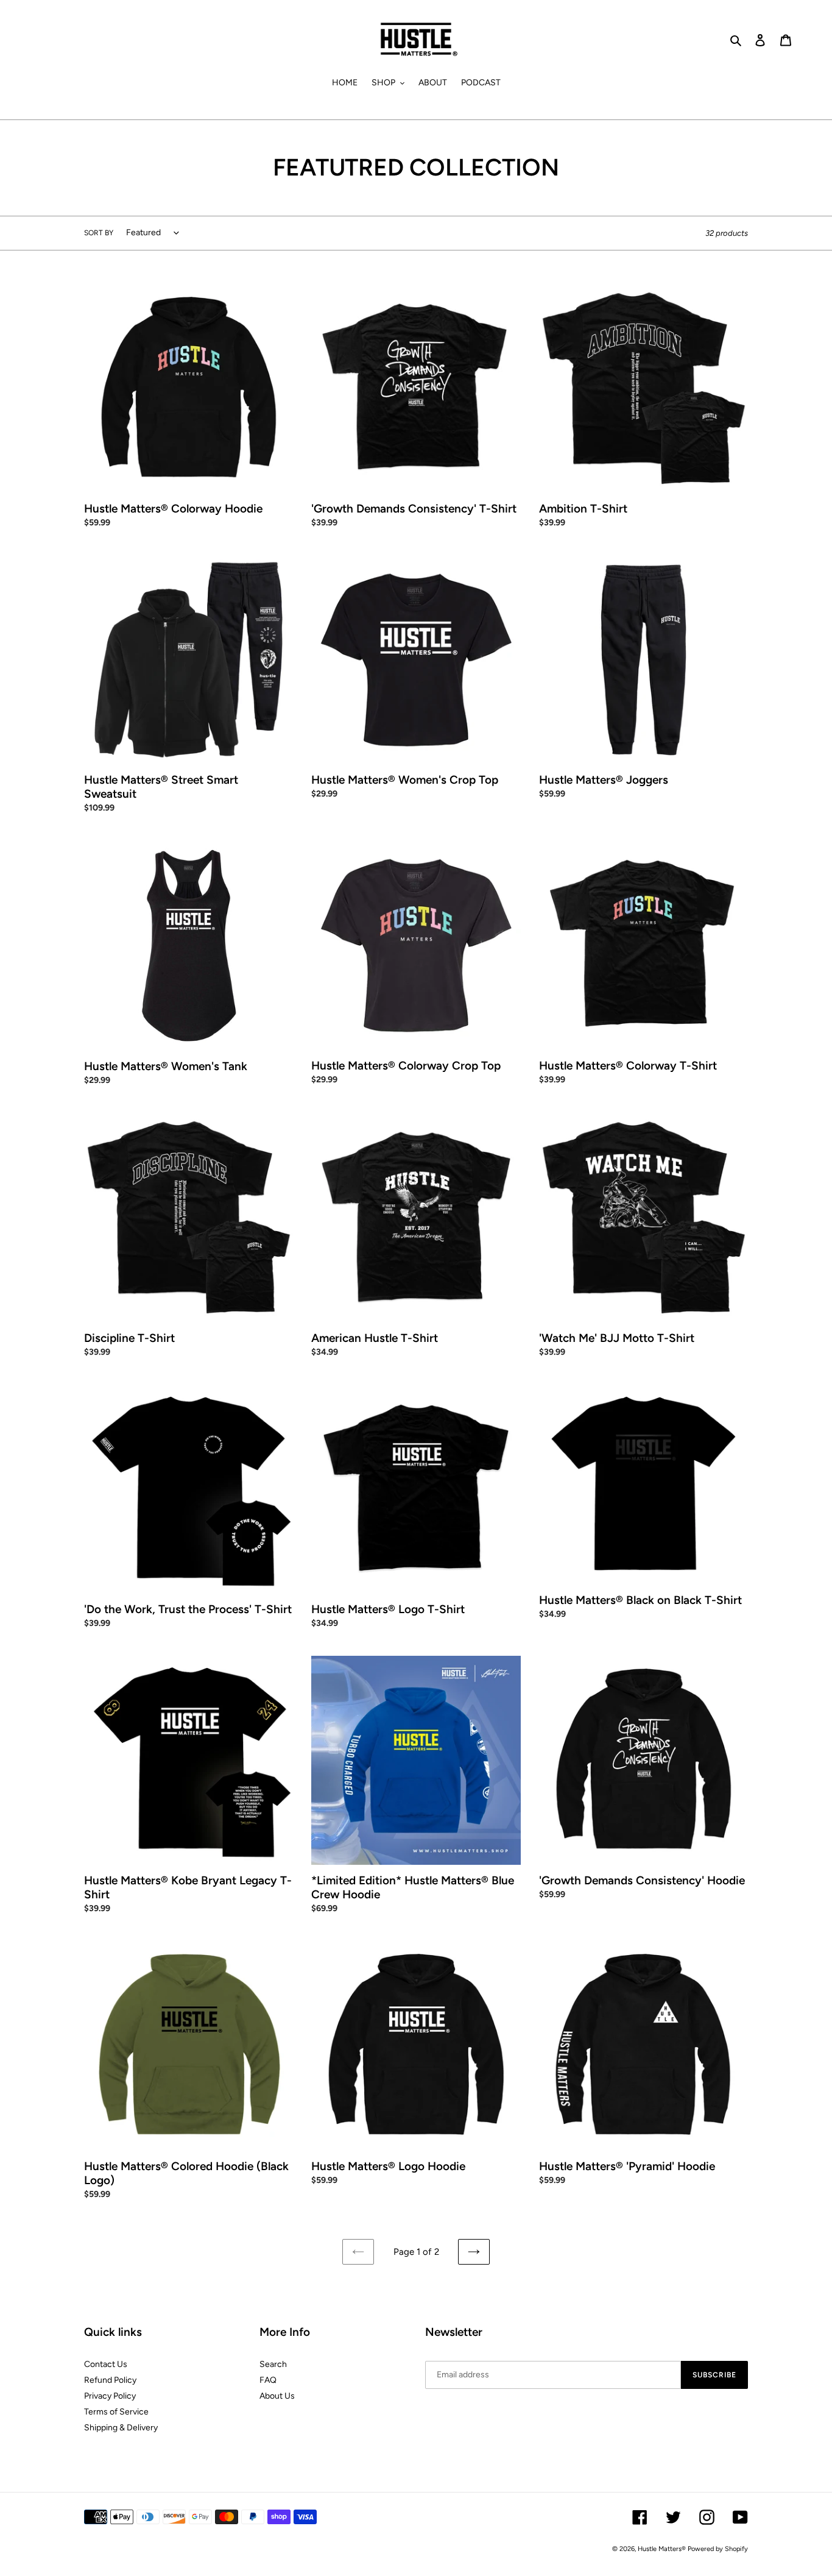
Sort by (99, 233)
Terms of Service (116, 2412)
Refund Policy (110, 2380)
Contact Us (106, 2364)
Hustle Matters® (662, 2549)
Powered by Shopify (718, 2549)
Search (273, 2364)
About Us (277, 2396)
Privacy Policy (110, 2396)
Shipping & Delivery (121, 2428)
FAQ (268, 2380)
